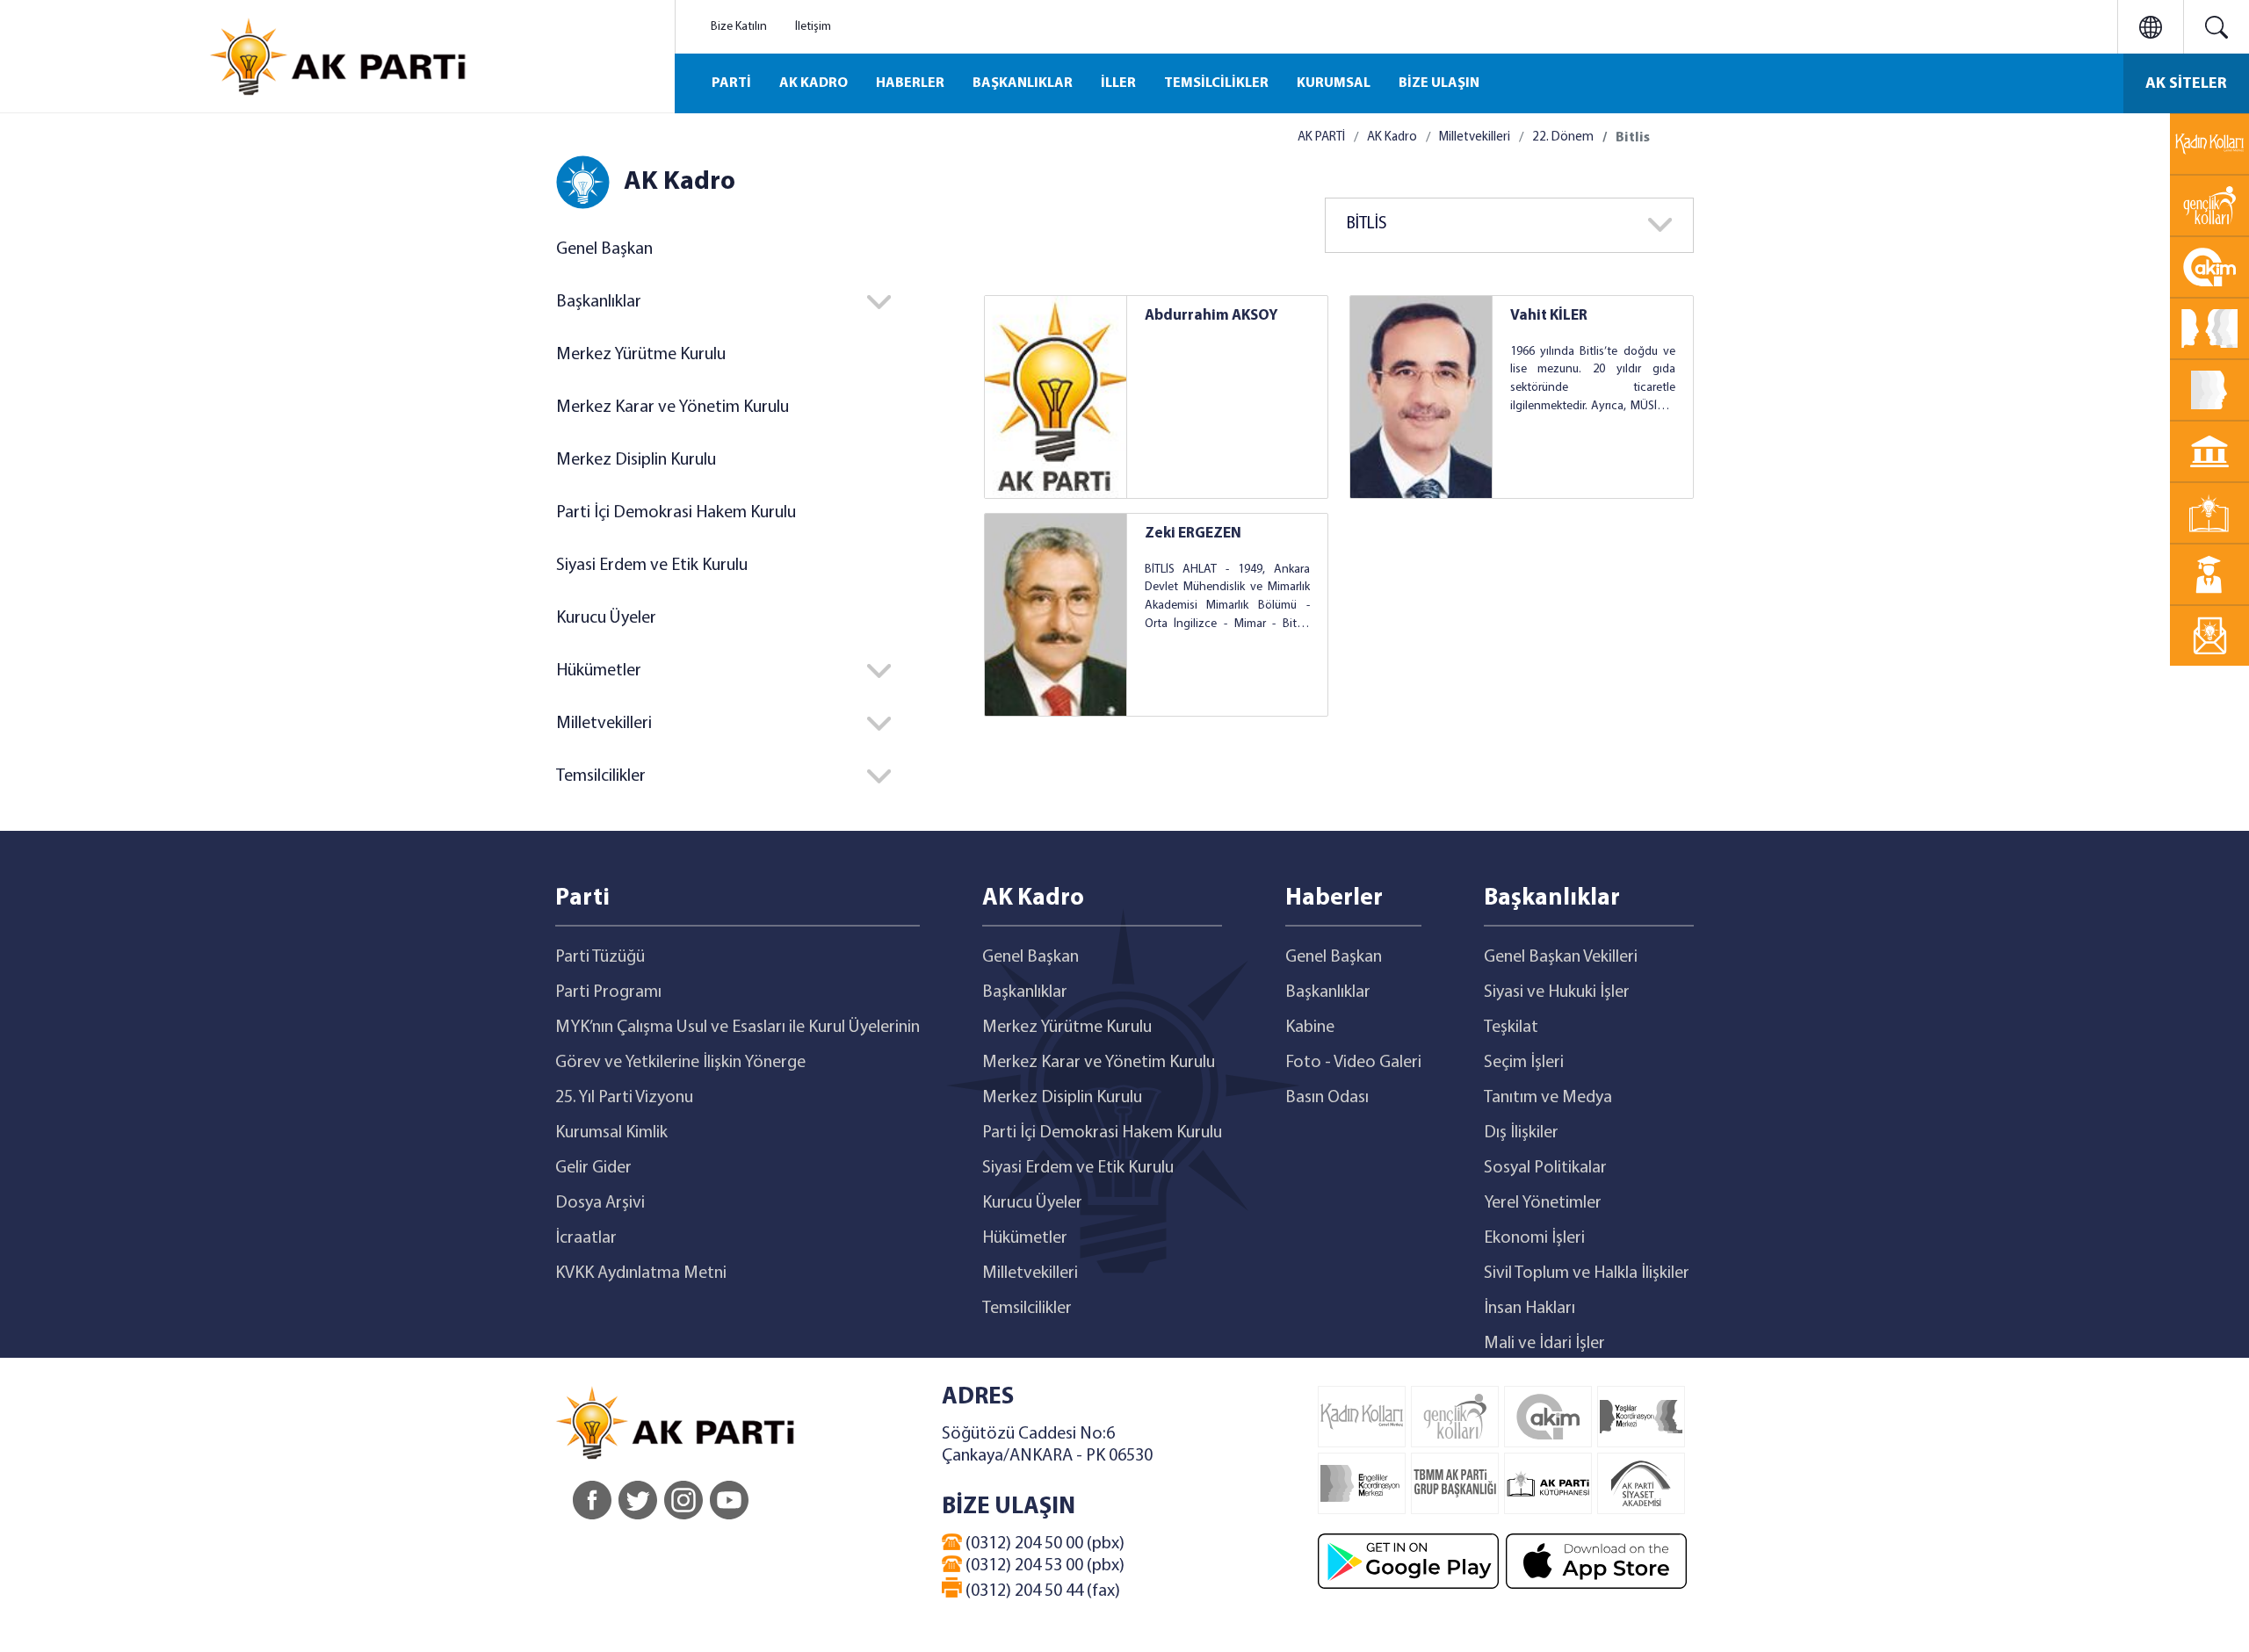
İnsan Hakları (1529, 1309)
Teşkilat (1511, 1028)
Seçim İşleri (1524, 1063)
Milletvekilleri (1475, 137)
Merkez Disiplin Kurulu (636, 460)
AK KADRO (814, 83)
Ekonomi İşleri (1534, 1238)
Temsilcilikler (1027, 1309)
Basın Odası (1327, 1098)
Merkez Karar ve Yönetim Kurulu (673, 408)
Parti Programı (608, 992)
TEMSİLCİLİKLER (1216, 83)
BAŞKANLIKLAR (1023, 83)
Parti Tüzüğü (600, 957)
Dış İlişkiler (1521, 1133)
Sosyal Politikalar (1545, 1168)
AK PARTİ (1321, 137)
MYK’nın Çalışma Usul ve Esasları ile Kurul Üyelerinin (738, 1028)
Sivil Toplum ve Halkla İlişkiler (1587, 1273)
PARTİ (731, 83)
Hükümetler (1025, 1238)
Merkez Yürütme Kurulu (641, 355)
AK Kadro (1392, 137)
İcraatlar (586, 1238)
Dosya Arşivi (600, 1203)
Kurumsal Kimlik (611, 1133)
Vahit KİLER (1549, 316)
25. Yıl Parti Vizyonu (624, 1098)
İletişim (813, 27)
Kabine (1310, 1028)
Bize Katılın (739, 27)
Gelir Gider (593, 1168)
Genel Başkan (604, 249)
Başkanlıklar (1025, 992)
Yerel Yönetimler (1543, 1203)
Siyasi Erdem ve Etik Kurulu (652, 566)
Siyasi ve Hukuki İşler (1557, 992)
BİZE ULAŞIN (1439, 83)
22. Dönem (1563, 137)
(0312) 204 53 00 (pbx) (1043, 1566)
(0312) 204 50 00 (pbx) (1043, 1544)
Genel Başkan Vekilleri (1561, 957)
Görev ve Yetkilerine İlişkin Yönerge (680, 1063)
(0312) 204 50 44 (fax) (1041, 1591)
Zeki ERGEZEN (1193, 534)
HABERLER (910, 83)
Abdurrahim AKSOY (1211, 316)
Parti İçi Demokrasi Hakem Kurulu (676, 513)
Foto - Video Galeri (1353, 1063)
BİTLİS (1367, 224)
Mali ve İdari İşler (1544, 1344)
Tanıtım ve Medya (1548, 1098)
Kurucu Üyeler (606, 618)
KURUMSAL (1334, 83)
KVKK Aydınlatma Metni (641, 1273)
